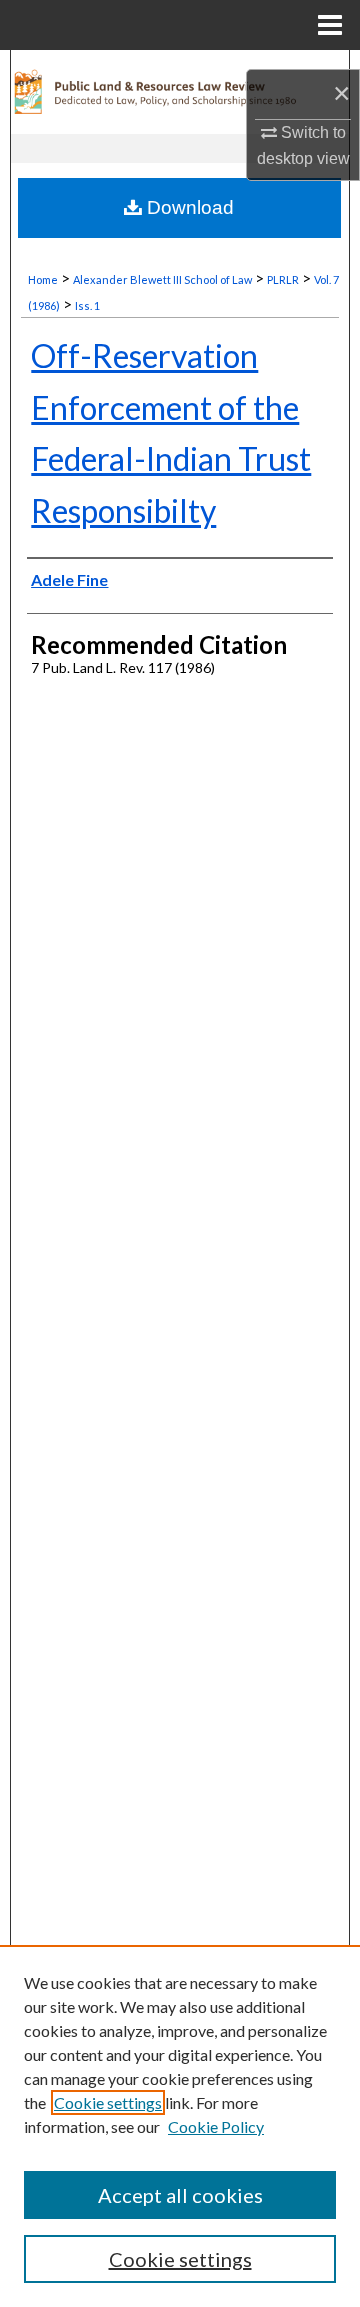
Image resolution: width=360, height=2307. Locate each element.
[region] (180, 2126)
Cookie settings (108, 2102)
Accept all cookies (180, 2195)
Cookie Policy (216, 2126)
